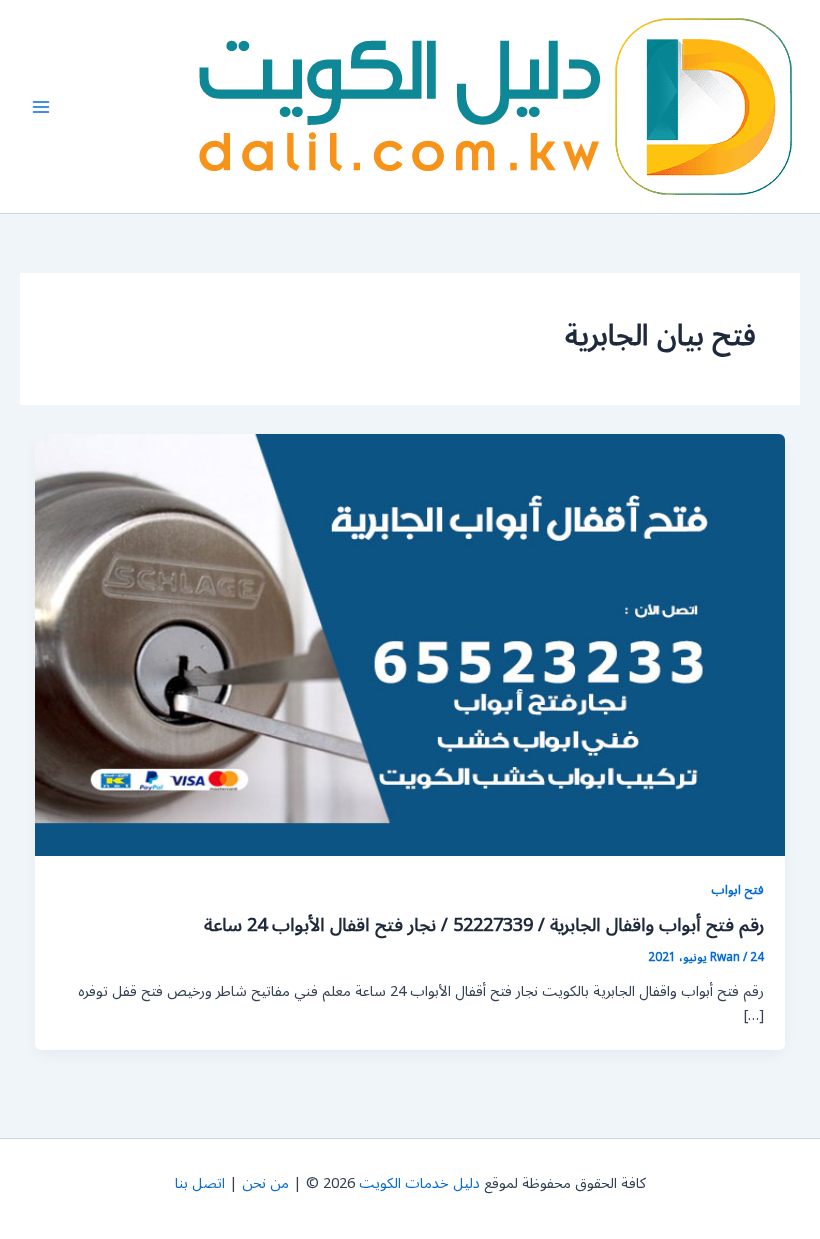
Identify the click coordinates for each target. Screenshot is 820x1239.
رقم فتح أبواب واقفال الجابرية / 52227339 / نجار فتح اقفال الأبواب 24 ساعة (484, 925)
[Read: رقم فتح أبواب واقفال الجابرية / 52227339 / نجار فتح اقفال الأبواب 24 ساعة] (410, 644)
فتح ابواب (737, 889)
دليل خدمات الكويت (419, 1183)
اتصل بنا (200, 1183)
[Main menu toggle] (41, 107)
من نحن (265, 1183)
